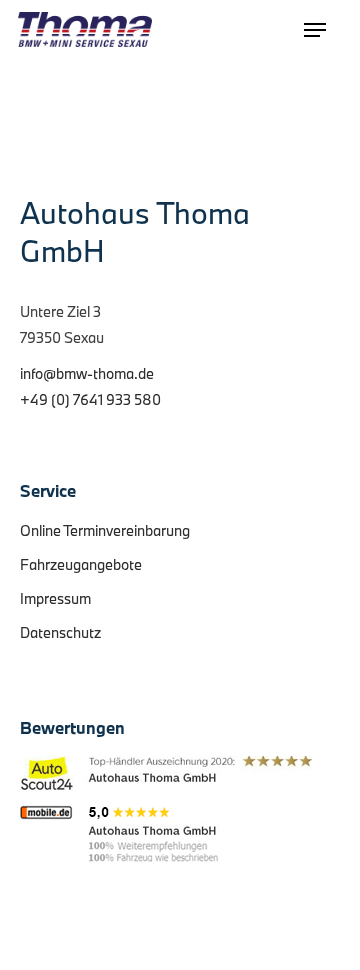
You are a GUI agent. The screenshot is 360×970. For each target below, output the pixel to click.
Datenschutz (60, 632)
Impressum (55, 598)
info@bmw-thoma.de (87, 373)
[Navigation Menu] (315, 30)
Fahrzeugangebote (81, 564)
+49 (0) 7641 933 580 (90, 399)
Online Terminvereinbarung (105, 530)
